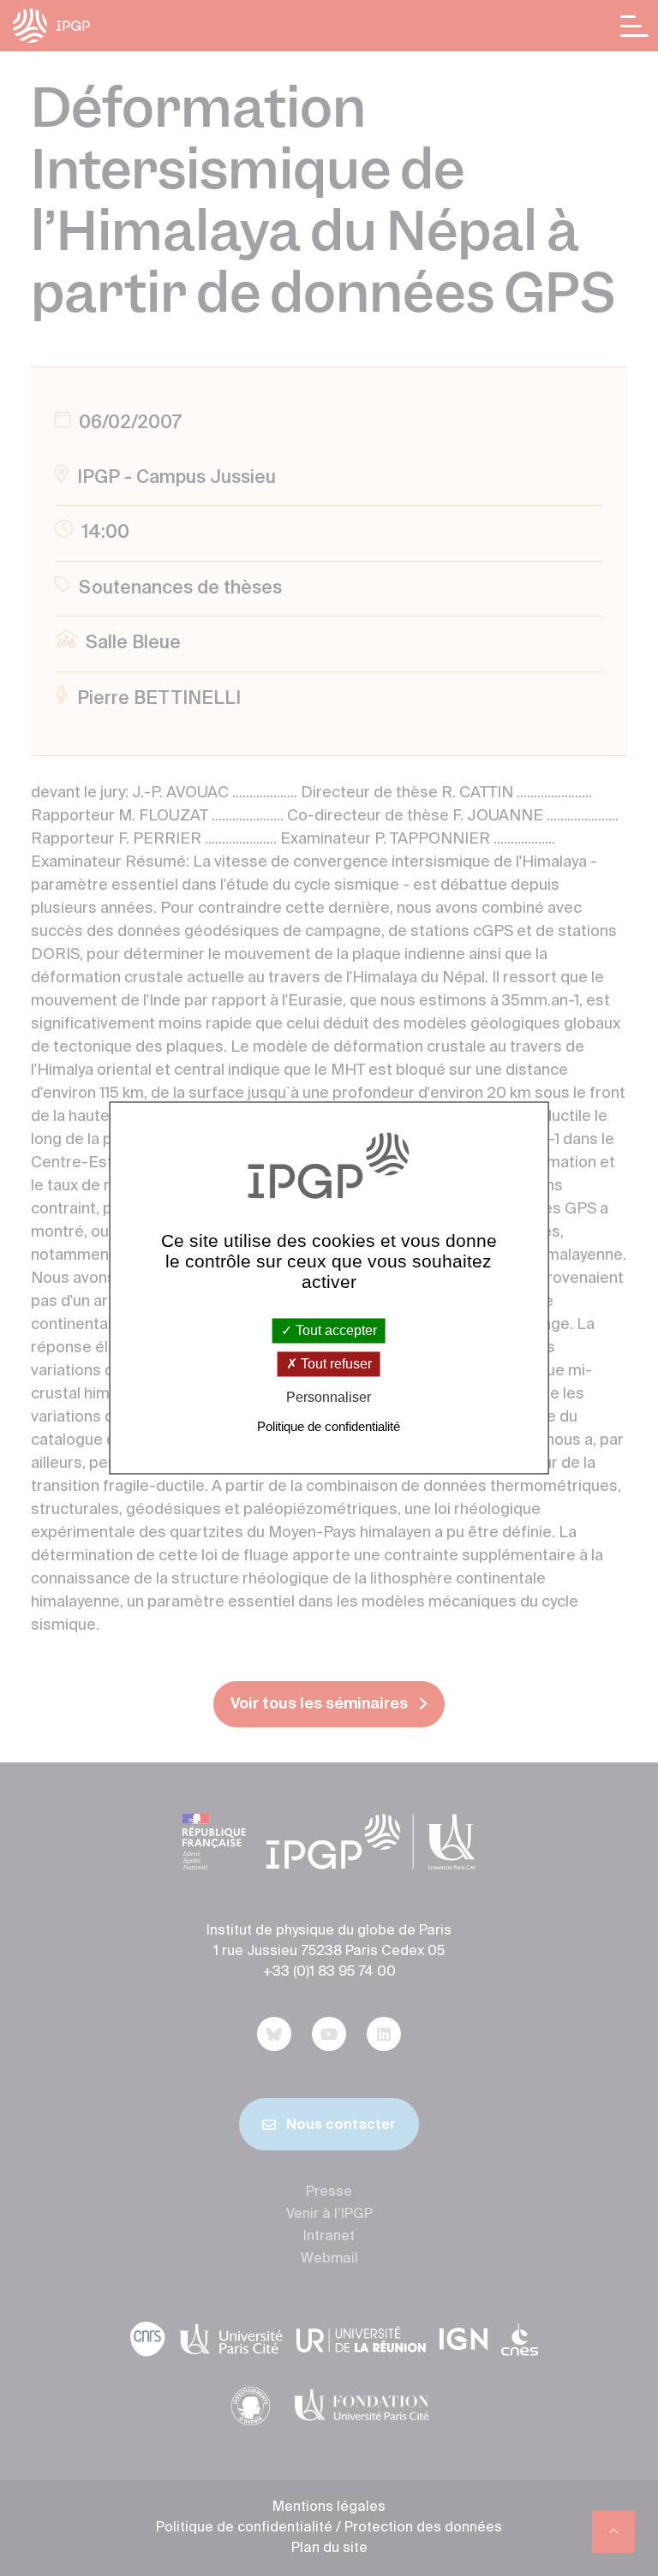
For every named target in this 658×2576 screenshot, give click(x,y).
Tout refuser (335, 1364)
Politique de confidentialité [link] (329, 1427)
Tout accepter (335, 1330)
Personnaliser (329, 1397)
